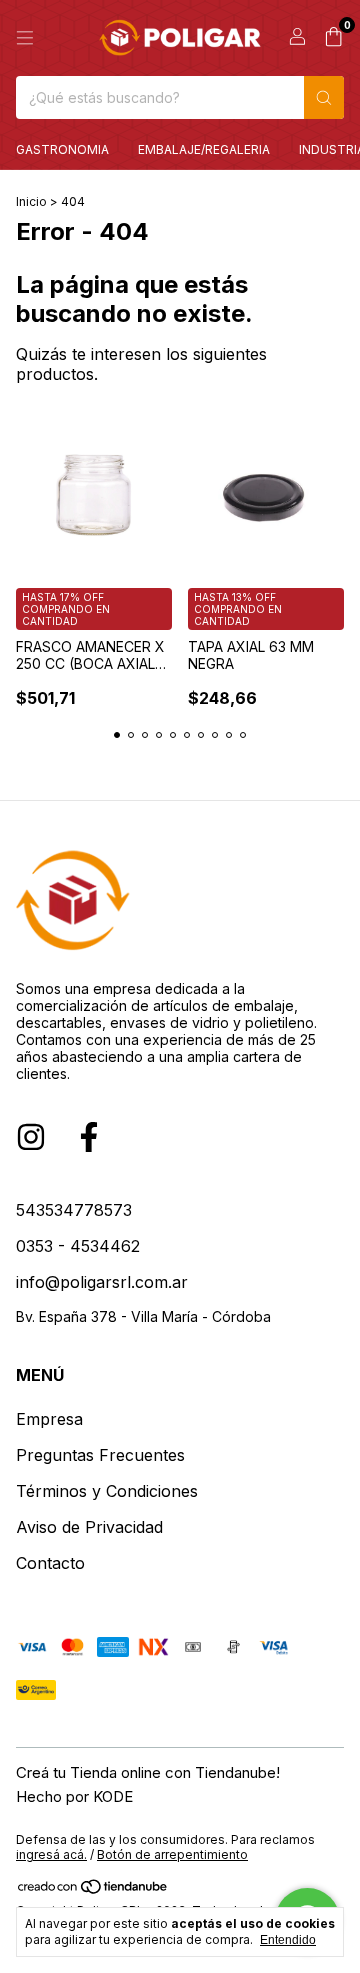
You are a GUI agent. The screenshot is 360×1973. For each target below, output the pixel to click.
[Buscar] (324, 97)
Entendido (288, 1940)
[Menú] (25, 38)
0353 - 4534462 (78, 1246)
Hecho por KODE (74, 1796)
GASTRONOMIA (62, 149)
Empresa (49, 1419)
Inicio (31, 201)
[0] (333, 38)
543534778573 (74, 1210)
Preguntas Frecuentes (100, 1455)
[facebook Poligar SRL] (89, 1137)
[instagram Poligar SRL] (31, 1137)
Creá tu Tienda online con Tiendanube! (148, 1772)
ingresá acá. (51, 1854)
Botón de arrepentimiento (172, 1854)
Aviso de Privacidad (89, 1527)
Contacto (50, 1563)
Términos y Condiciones (107, 1491)
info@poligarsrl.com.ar (102, 1282)
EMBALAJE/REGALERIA (204, 149)
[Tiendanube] (93, 1890)
